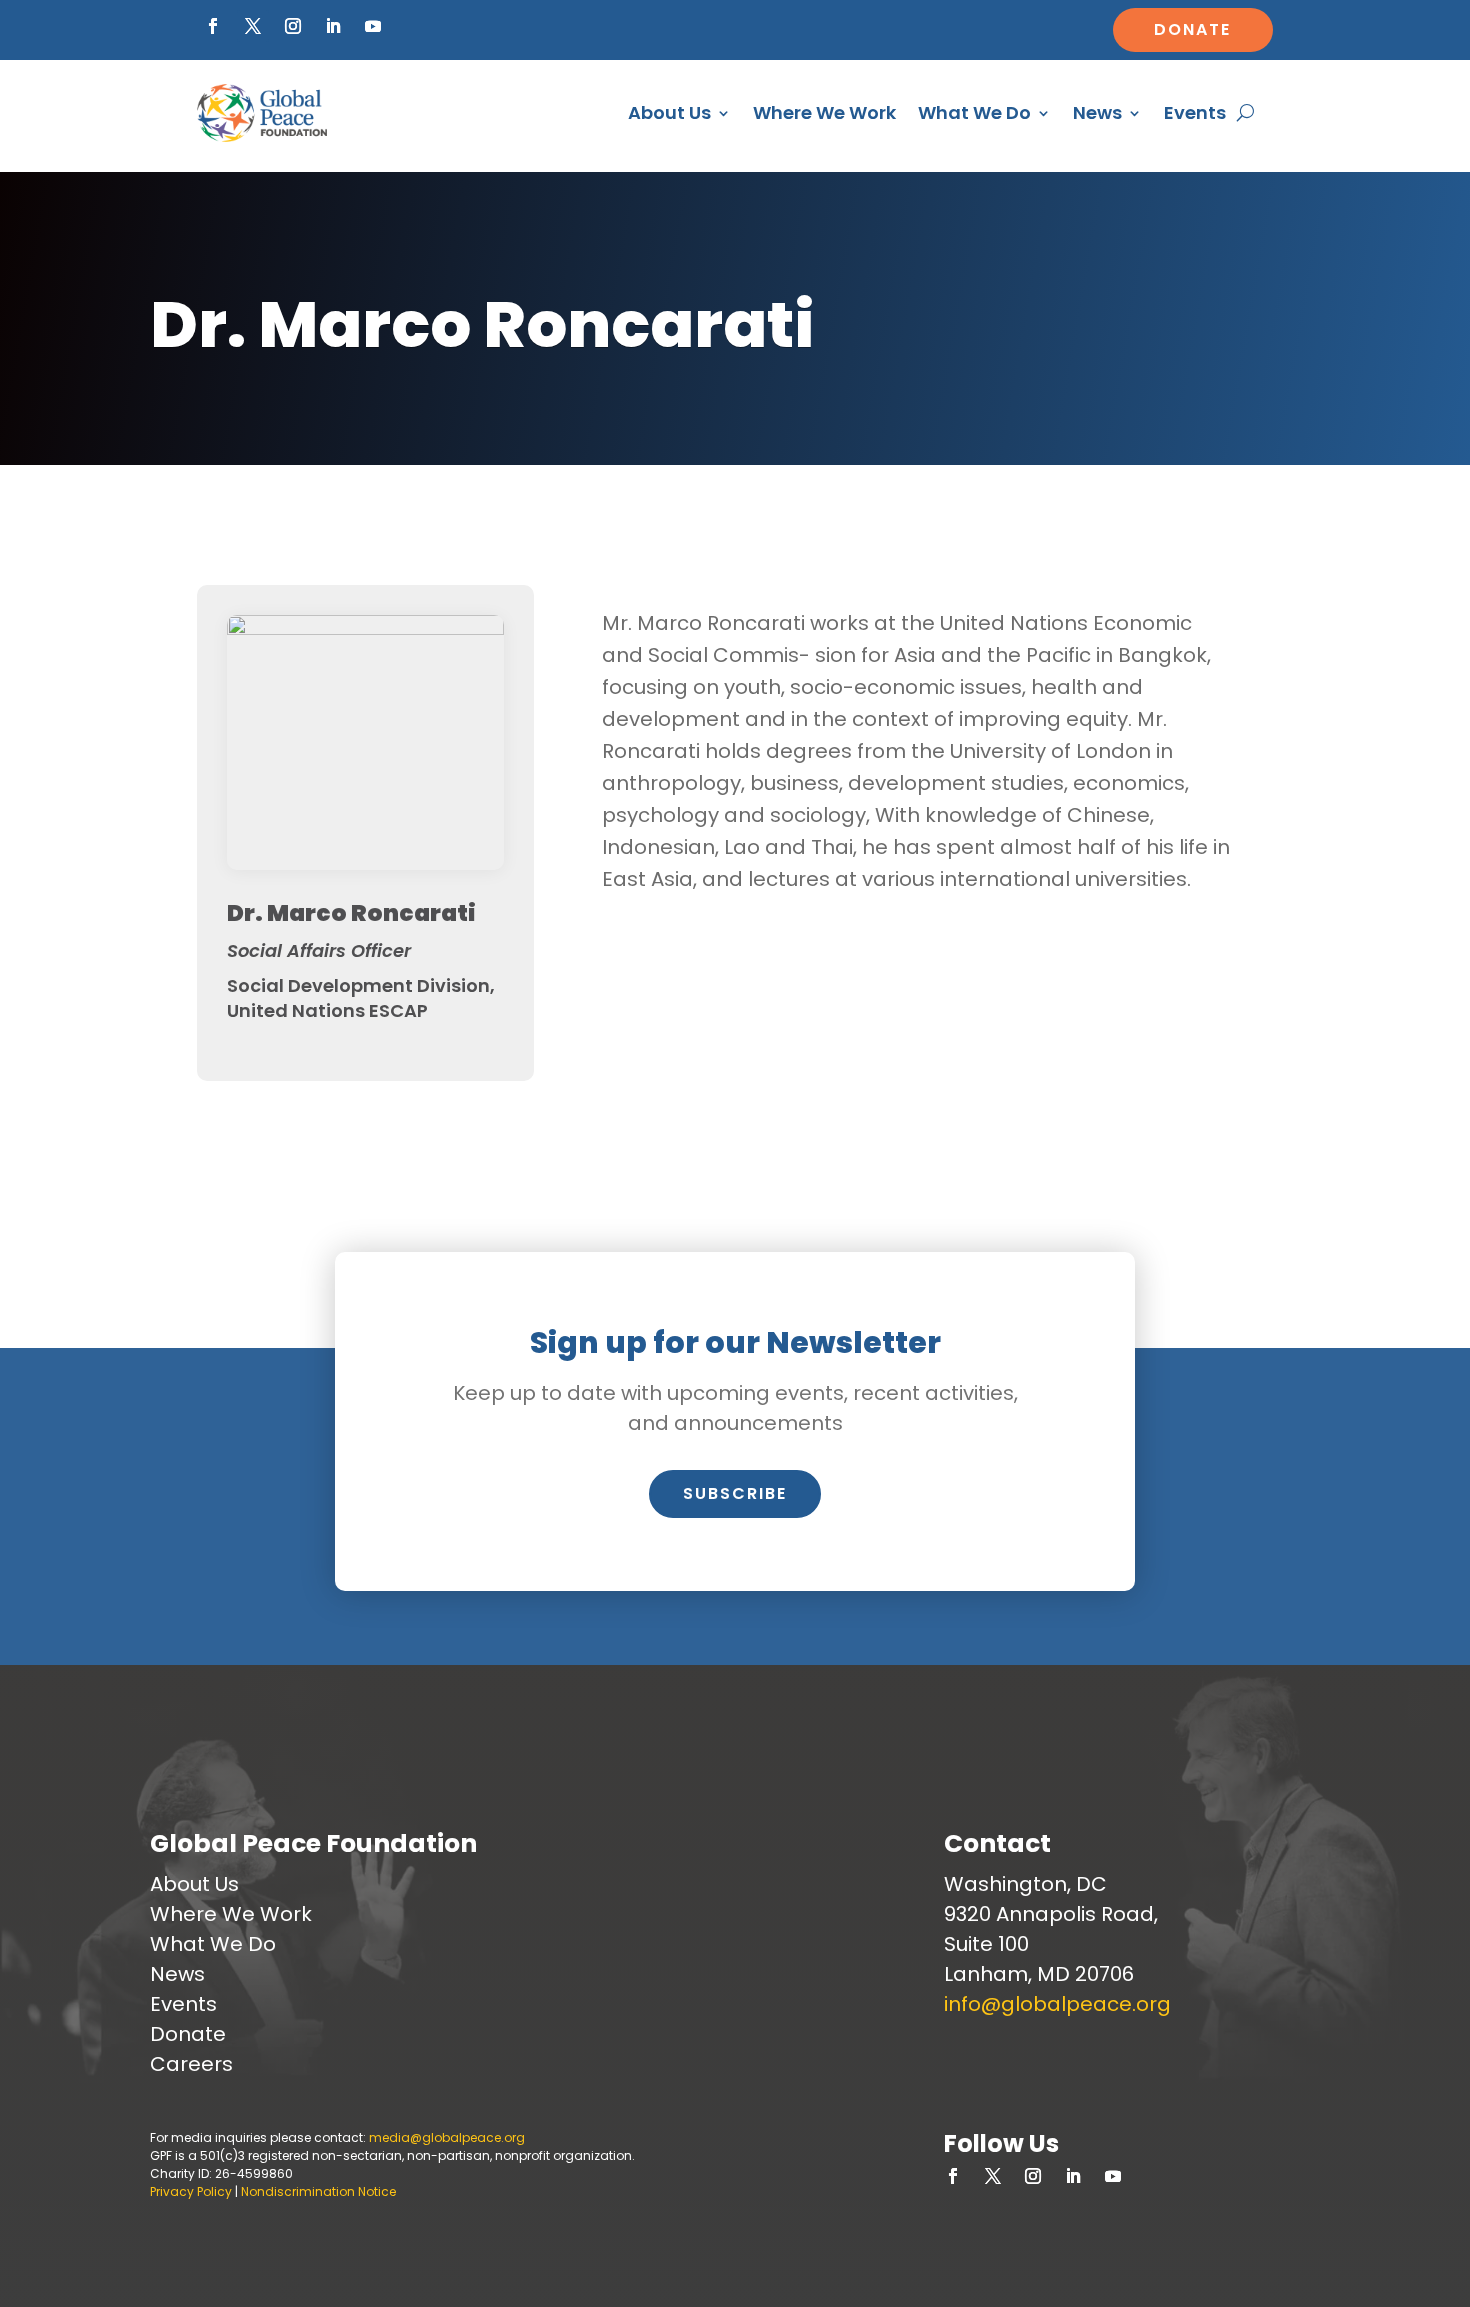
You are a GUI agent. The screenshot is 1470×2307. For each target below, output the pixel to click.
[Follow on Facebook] (213, 26)
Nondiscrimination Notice (318, 2191)
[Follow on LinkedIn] (333, 26)
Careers (191, 2064)
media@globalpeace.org (447, 2137)
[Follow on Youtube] (373, 26)
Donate (1192, 29)
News (1097, 112)
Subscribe (735, 1493)
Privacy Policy (191, 2191)
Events (1195, 112)
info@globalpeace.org (1057, 2004)
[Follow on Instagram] (293, 26)
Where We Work (824, 112)
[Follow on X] (253, 26)
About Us (669, 112)
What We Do (974, 112)
